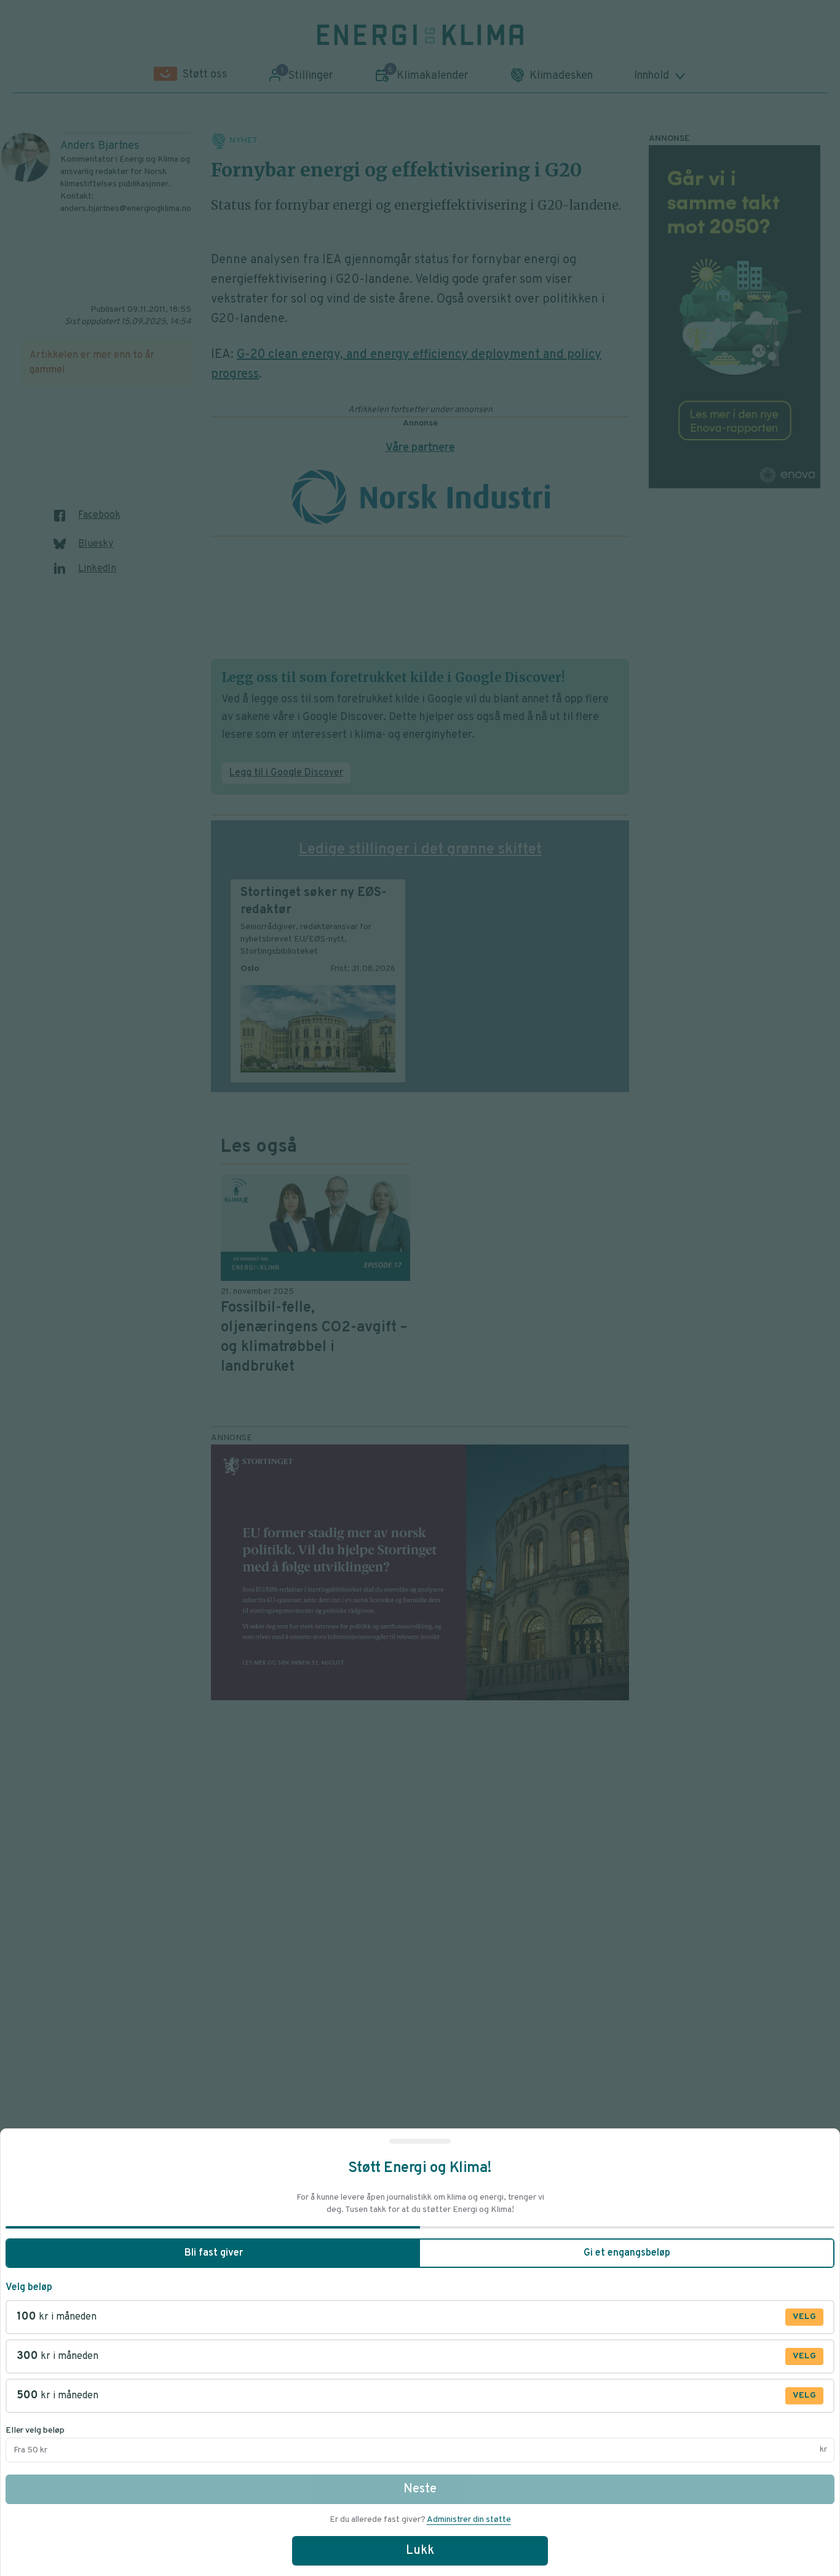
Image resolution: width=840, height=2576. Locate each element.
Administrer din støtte (469, 2520)
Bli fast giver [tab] (214, 2253)
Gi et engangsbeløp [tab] (627, 2253)
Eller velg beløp (35, 2431)
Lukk (420, 2551)
